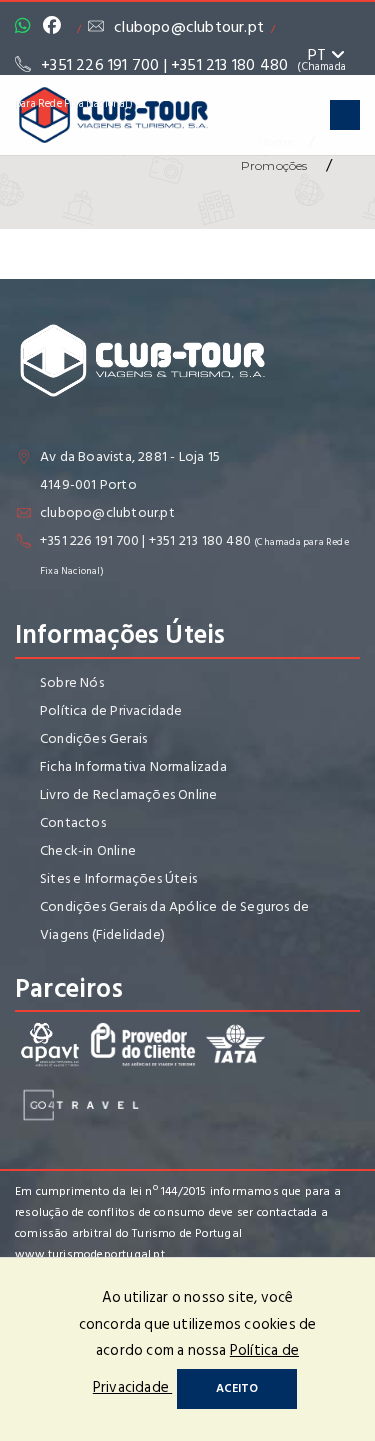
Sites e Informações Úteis (118, 878)
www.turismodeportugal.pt (90, 1254)
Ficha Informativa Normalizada (133, 766)
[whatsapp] (28, 27)
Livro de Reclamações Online (128, 794)
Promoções (276, 165)
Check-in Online (88, 850)
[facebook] (57, 27)
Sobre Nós (72, 682)
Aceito (237, 1388)
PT (319, 55)
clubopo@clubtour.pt (189, 27)
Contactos (73, 822)
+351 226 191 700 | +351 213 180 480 (145, 540)
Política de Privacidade (111, 710)
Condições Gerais (93, 738)
